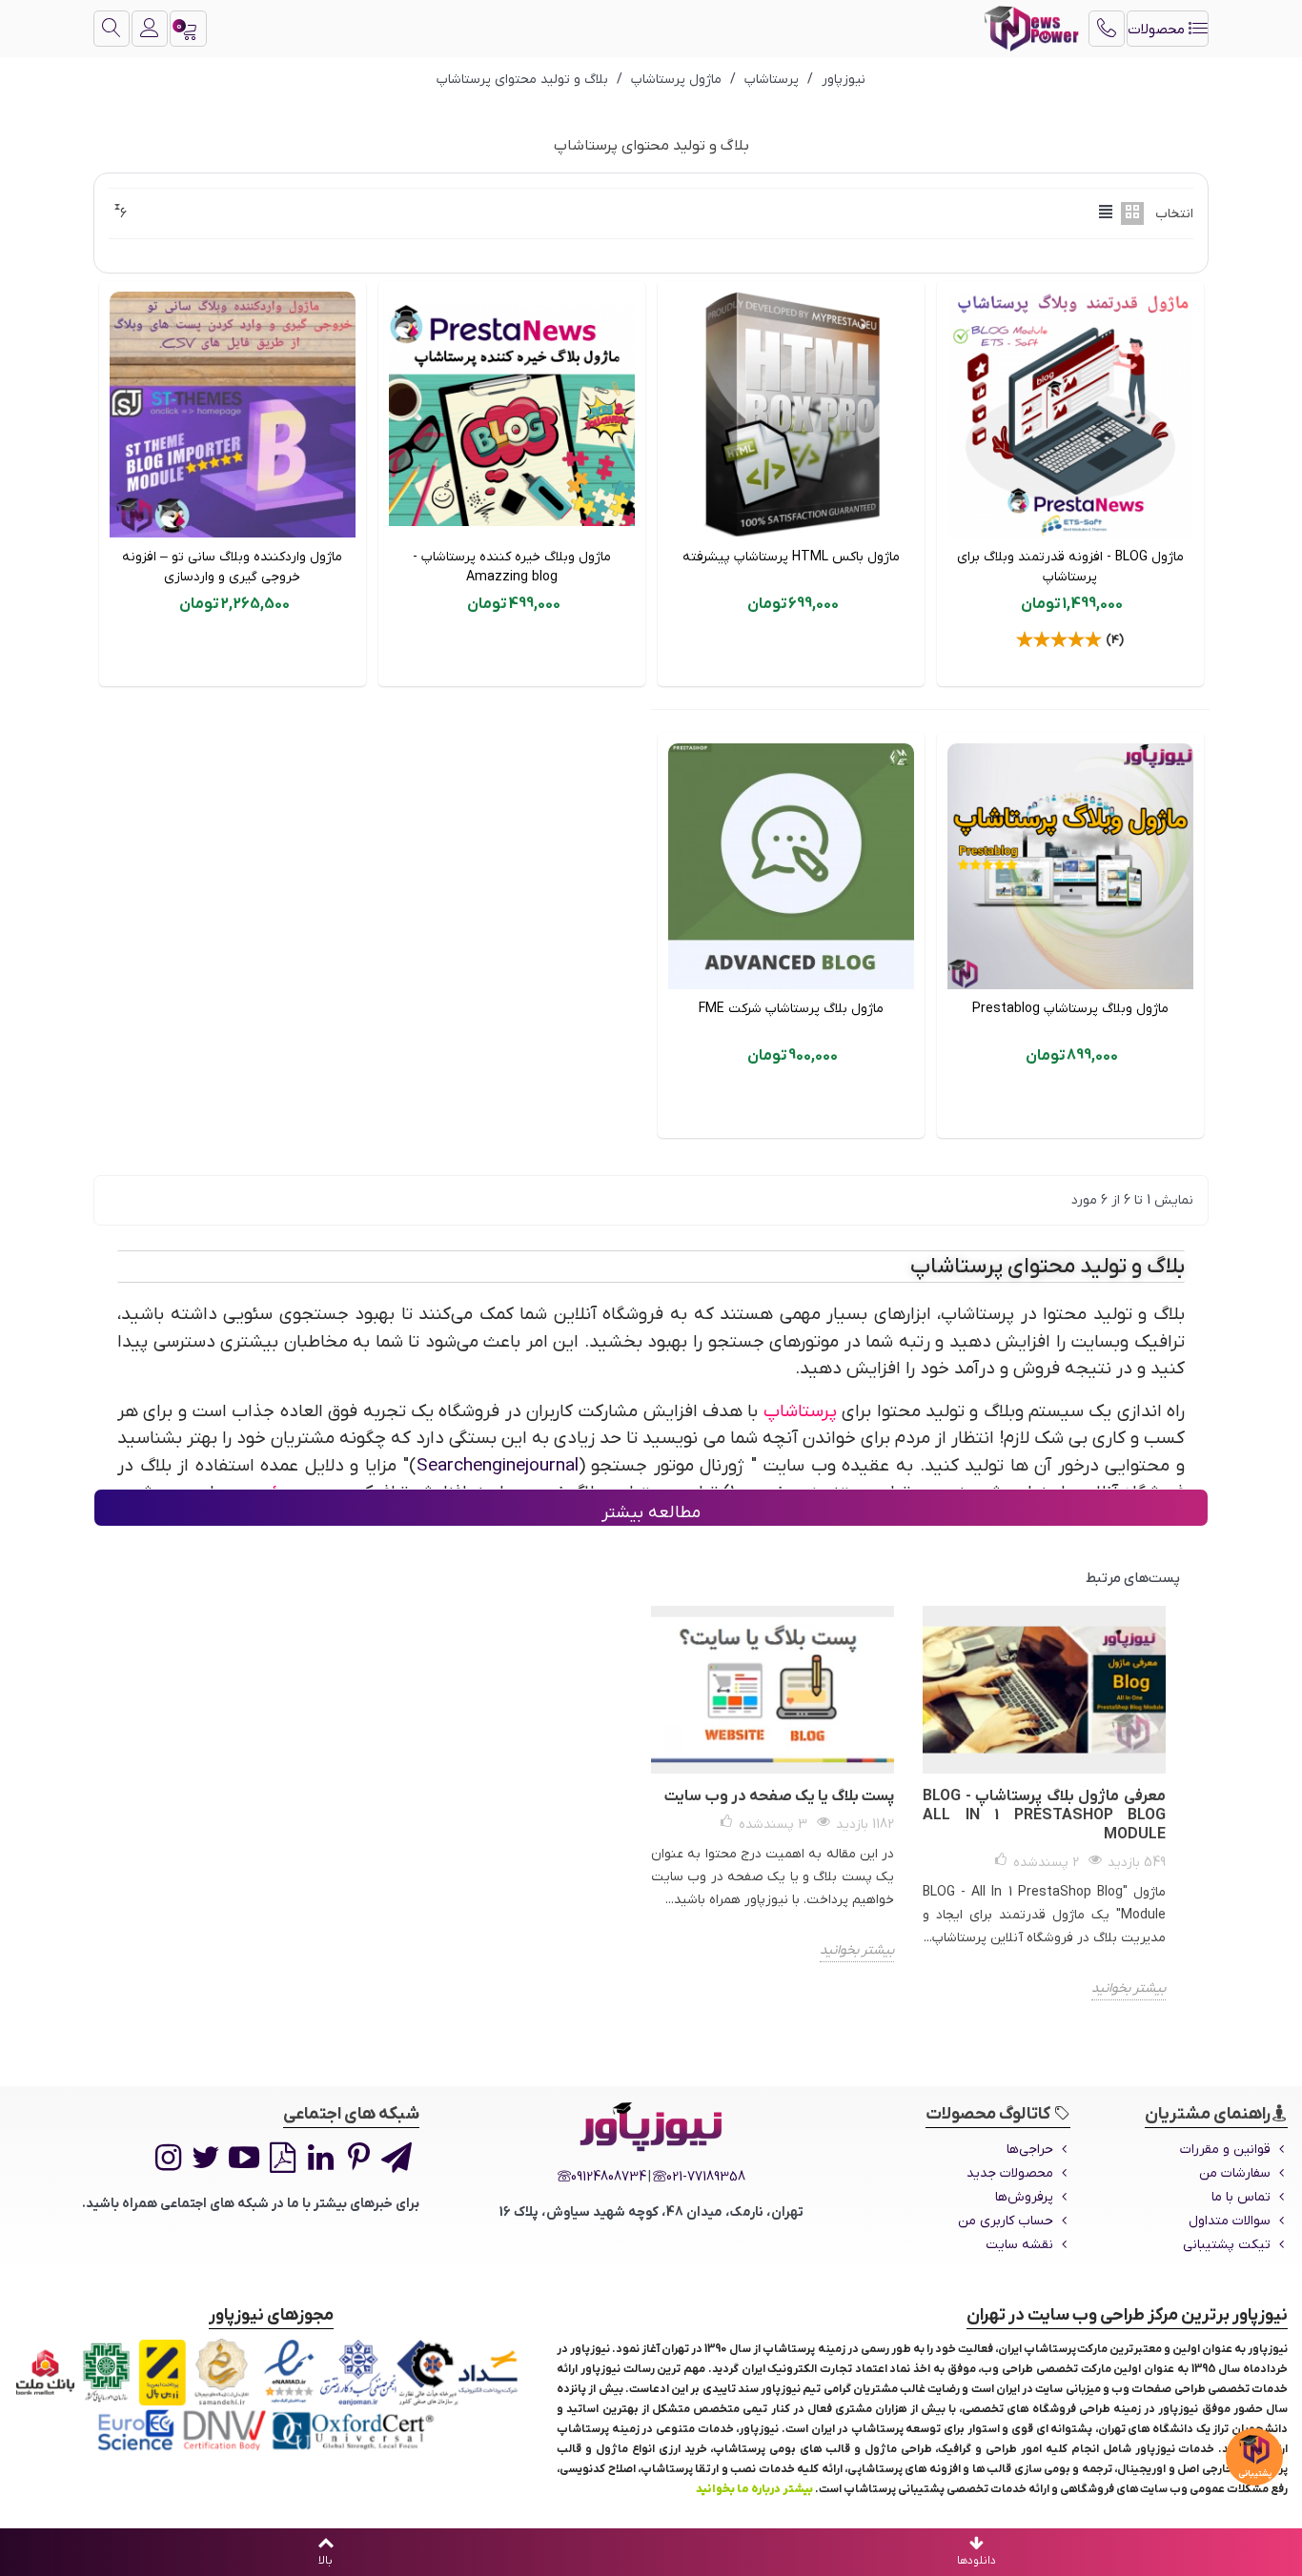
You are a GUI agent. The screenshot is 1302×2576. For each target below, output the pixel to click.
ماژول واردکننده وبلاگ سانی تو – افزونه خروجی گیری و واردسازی (232, 567)
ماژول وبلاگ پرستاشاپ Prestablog (1070, 1009)
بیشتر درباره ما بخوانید (754, 2489)
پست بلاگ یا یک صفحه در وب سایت (779, 1796)
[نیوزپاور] (1031, 29)
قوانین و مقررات (1225, 2150)
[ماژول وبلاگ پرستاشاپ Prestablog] (1070, 866)
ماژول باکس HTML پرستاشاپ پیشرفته (791, 557)
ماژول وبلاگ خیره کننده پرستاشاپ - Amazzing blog (512, 567)
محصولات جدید (1010, 2173)
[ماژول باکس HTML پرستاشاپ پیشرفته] (791, 415)
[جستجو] (112, 29)
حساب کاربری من (1006, 2221)
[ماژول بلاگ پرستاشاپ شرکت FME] (791, 866)
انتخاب (1174, 214)
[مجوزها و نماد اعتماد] (271, 2395)
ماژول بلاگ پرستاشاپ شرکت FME (791, 1009)
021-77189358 (706, 2177)
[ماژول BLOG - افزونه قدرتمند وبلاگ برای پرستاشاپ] (1070, 415)
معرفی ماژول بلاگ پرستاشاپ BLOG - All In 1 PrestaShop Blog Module (1044, 1815)
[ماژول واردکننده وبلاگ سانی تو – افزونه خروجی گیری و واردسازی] (233, 415)
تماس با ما (1241, 2197)
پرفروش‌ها (1024, 2197)
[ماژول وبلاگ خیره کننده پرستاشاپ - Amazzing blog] (512, 415)
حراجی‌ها (1030, 2150)
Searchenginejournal (498, 1466)
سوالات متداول (1230, 2221)
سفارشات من (1235, 2173)
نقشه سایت (1019, 2245)
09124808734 (609, 2177)
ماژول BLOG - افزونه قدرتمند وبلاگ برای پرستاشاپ (1070, 567)
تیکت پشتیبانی (1227, 2245)
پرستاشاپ (800, 1412)
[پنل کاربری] (150, 29)
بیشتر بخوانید (1129, 1988)
